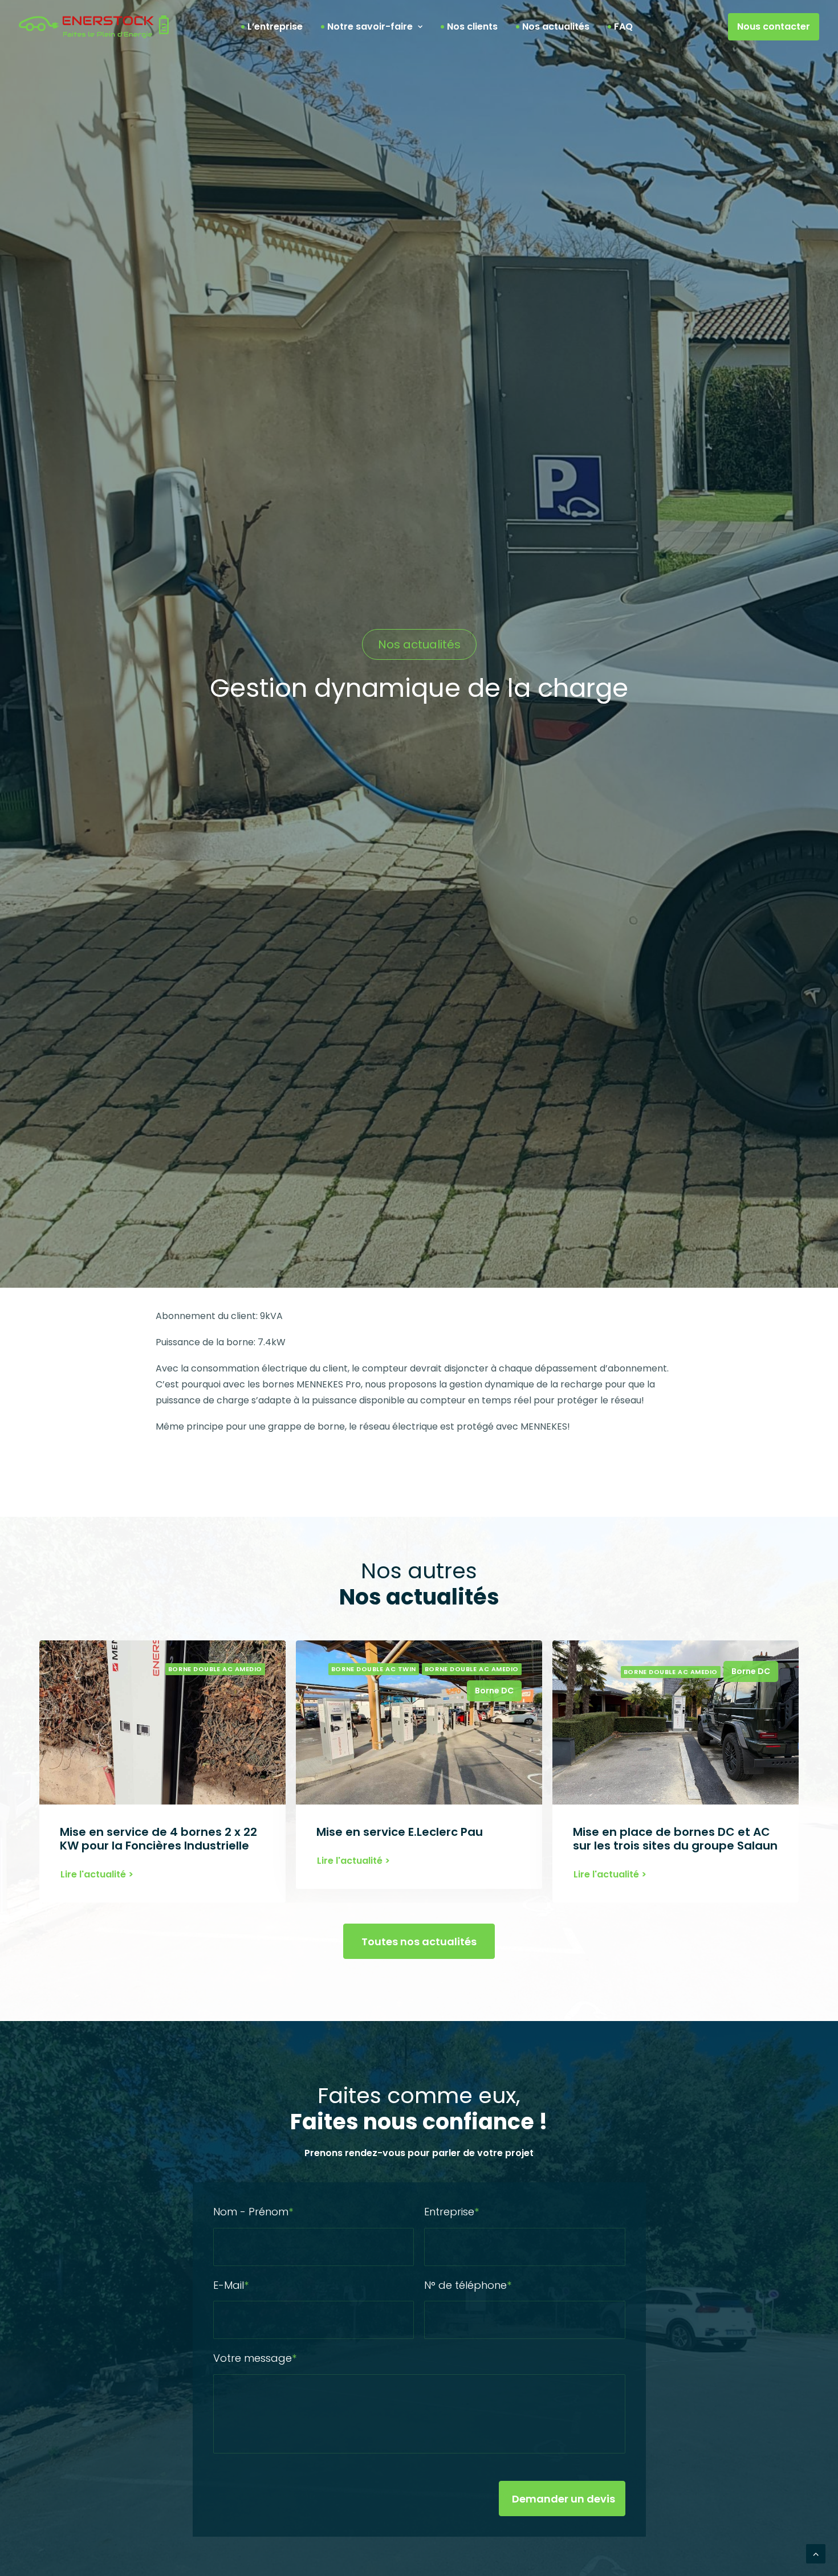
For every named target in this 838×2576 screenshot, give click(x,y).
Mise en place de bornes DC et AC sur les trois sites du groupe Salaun (675, 1839)
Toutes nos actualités (419, 1942)
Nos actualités (556, 26)
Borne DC (494, 1691)
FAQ (623, 26)
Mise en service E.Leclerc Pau (400, 1832)
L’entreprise (275, 26)
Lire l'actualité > (97, 1874)
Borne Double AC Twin (374, 1669)
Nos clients (472, 26)
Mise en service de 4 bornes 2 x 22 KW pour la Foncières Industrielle (158, 1839)
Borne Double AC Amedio (215, 1669)
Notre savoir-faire (370, 26)
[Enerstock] (94, 27)
